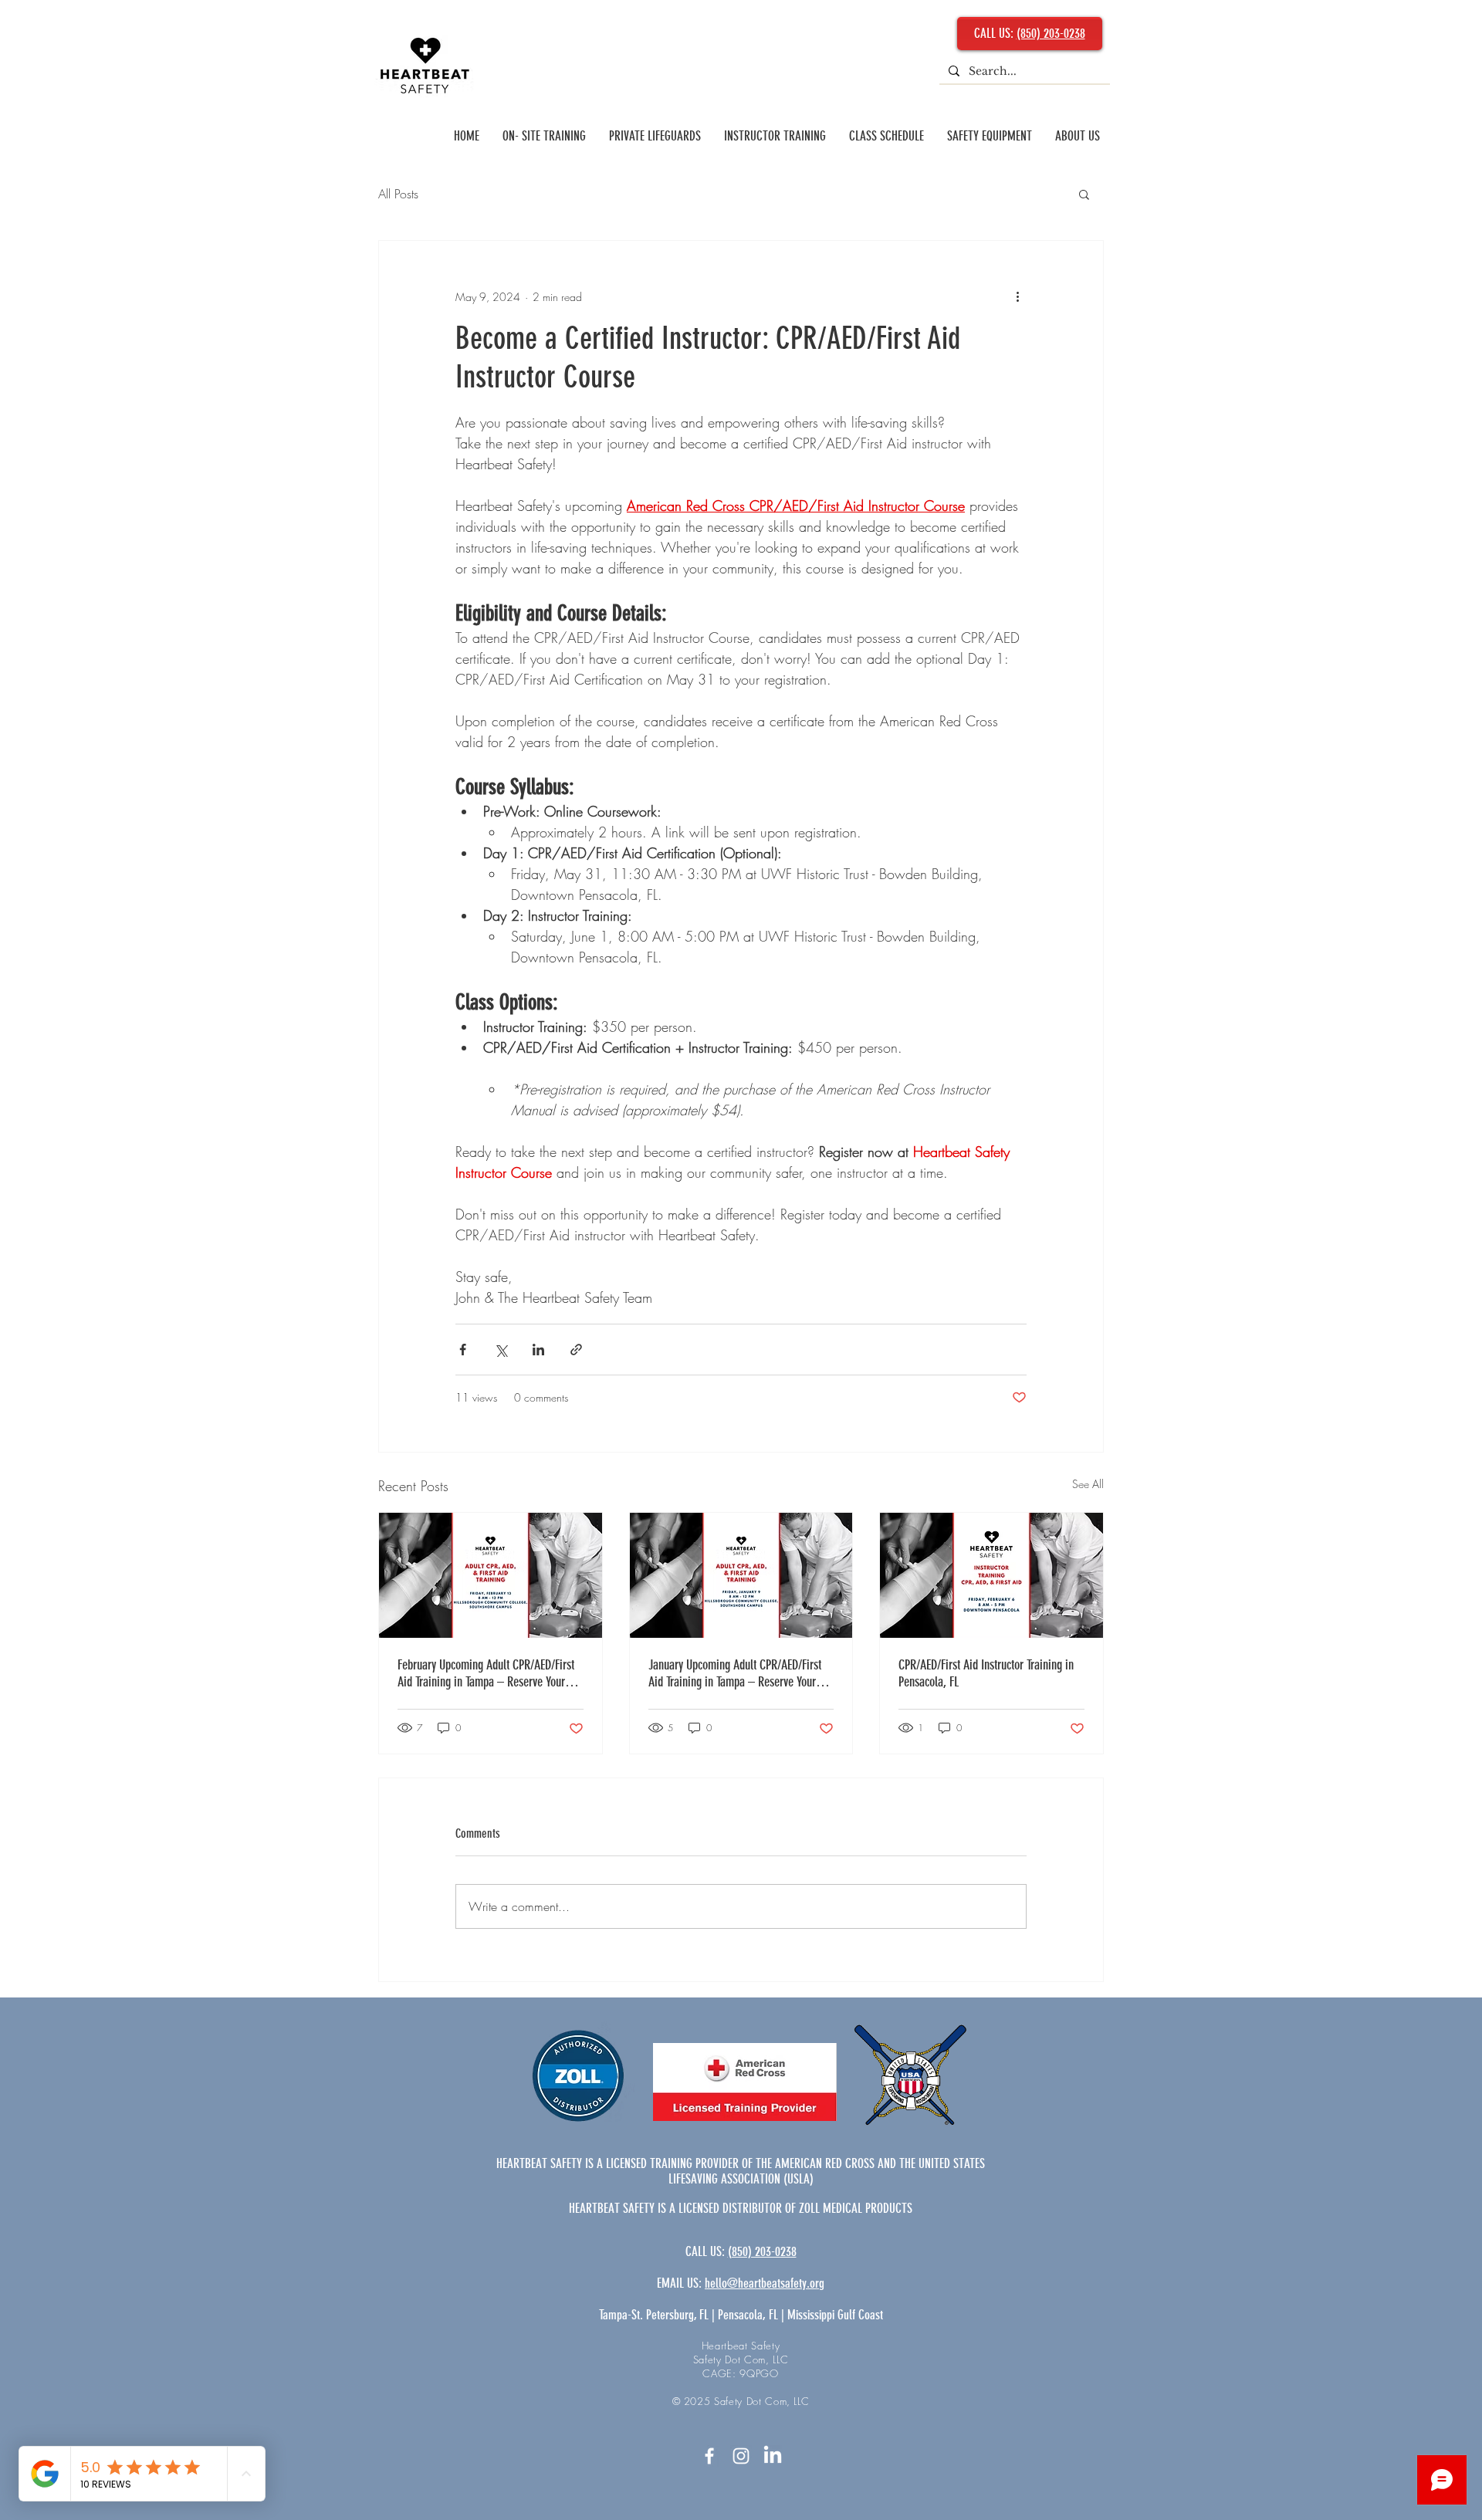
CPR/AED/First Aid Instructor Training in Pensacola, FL (986, 1673)
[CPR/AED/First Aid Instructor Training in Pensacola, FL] (991, 1575)
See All (1088, 1484)
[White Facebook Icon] (709, 2456)
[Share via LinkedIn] (538, 1350)
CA (692, 2251)
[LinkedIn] (773, 2456)
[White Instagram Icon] (741, 2456)
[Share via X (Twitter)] (501, 1350)
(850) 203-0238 (1051, 33)
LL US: (713, 2251)
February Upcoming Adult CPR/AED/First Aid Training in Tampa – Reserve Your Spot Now (486, 1673)
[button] (1084, 194)
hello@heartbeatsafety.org (765, 2283)
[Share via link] (576, 1350)
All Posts (398, 194)
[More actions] (1017, 296)
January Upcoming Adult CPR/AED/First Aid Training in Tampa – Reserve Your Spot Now (735, 1673)
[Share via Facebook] (463, 1350)
